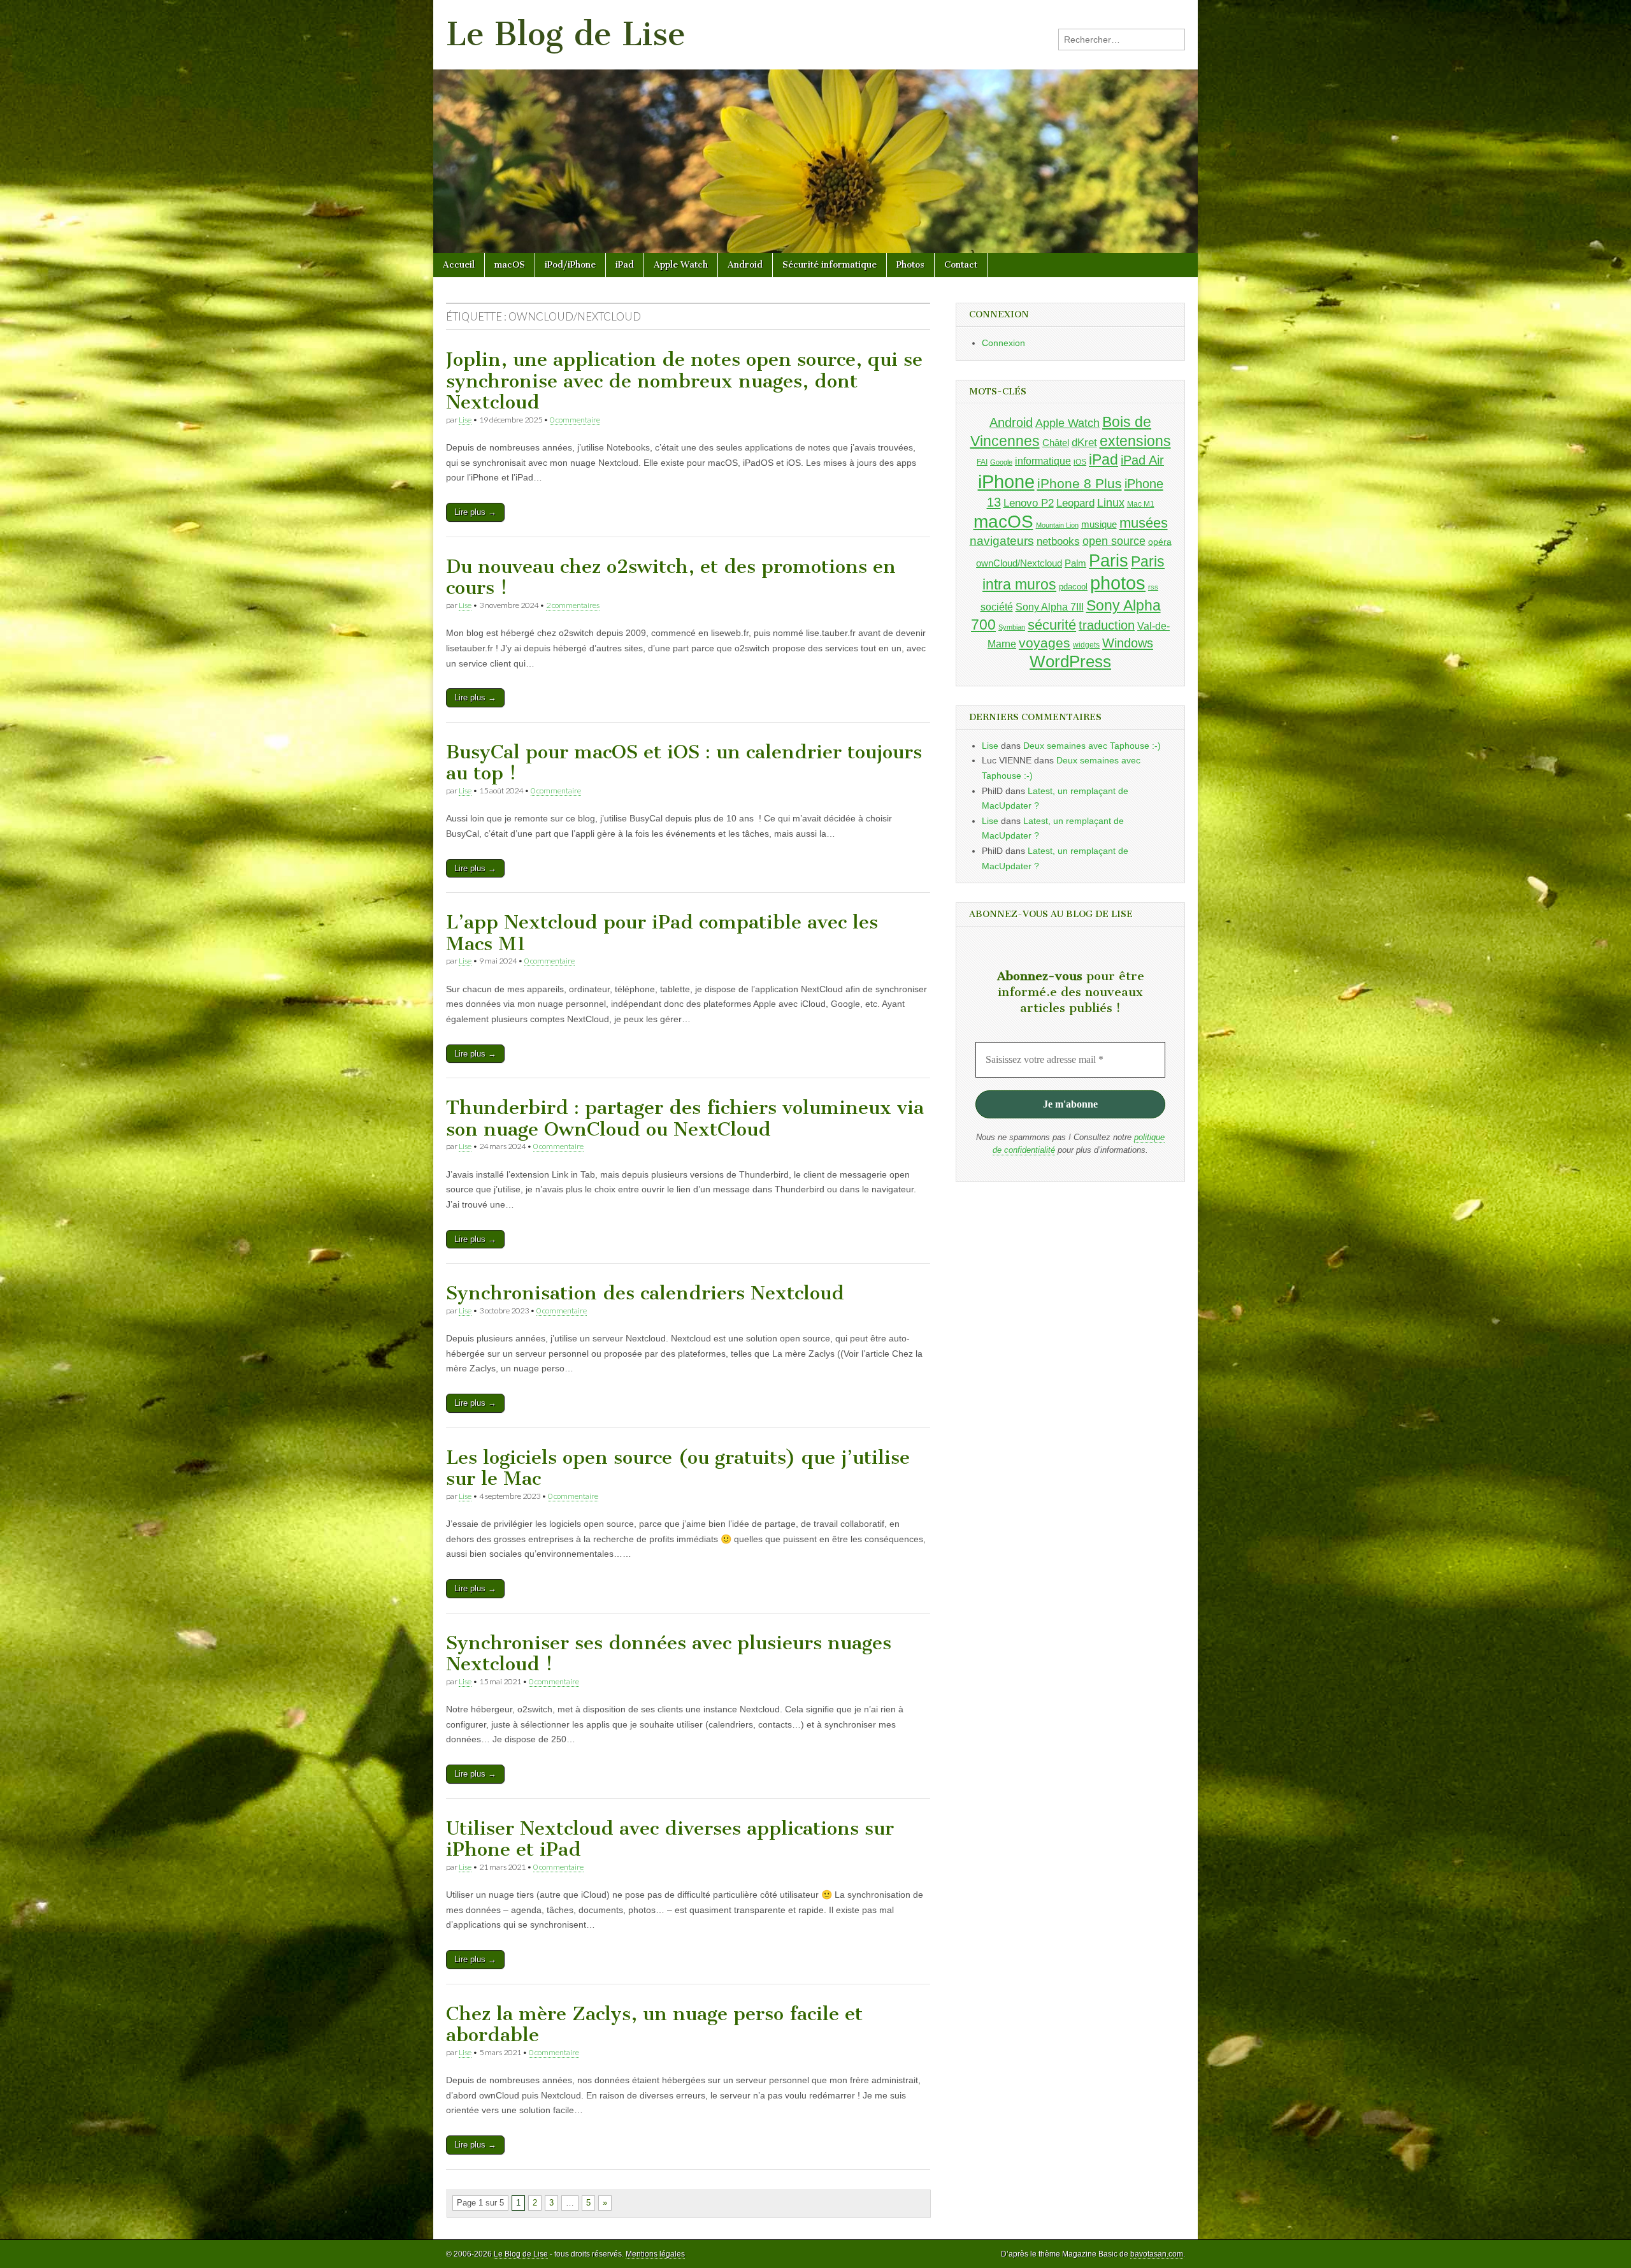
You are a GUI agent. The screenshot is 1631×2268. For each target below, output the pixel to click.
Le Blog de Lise (566, 34)
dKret (1084, 443)
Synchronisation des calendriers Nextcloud (645, 1293)
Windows (1128, 643)
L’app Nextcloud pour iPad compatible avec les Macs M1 (662, 933)
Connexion (1003, 343)
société (997, 607)
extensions (1135, 441)
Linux (1111, 503)
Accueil (459, 265)
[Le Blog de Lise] (815, 126)
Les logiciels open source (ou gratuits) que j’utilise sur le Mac (678, 1468)
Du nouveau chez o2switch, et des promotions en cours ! (671, 577)
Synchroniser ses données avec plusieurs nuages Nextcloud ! (669, 1654)
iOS (1080, 462)
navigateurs (1002, 541)
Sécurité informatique (830, 265)
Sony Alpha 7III (1050, 607)
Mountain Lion (1057, 525)
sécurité (1052, 625)
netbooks (1058, 541)
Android (745, 265)
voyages (1045, 643)
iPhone (1006, 481)
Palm (1075, 563)
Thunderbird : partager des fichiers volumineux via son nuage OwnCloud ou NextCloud (685, 1118)
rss (1153, 587)
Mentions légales (655, 2254)
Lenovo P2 (1029, 503)
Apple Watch (681, 265)
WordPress (1070, 661)
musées (1144, 523)
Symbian (1012, 627)
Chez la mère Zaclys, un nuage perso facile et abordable (654, 2025)
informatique (1043, 461)
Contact (961, 265)
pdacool (1073, 587)
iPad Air (1142, 460)
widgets (1086, 645)
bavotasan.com (1157, 2254)
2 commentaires (573, 605)
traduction (1107, 625)
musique (1099, 524)
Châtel (1056, 443)
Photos (910, 265)
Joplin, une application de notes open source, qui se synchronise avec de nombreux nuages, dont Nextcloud (684, 381)
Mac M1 (1141, 504)
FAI (982, 462)
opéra (1160, 542)
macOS (510, 265)
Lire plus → (475, 512)
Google (1001, 462)
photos (1118, 583)
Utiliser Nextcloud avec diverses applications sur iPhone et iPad (670, 1839)
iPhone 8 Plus (1080, 484)
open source (1114, 541)
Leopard (1075, 503)
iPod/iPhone (570, 265)
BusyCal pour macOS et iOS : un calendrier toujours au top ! (684, 763)
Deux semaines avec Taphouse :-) (1092, 746)
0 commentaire (575, 420)
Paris (1109, 560)
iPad (625, 265)
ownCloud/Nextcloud (1019, 563)
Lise (465, 420)
